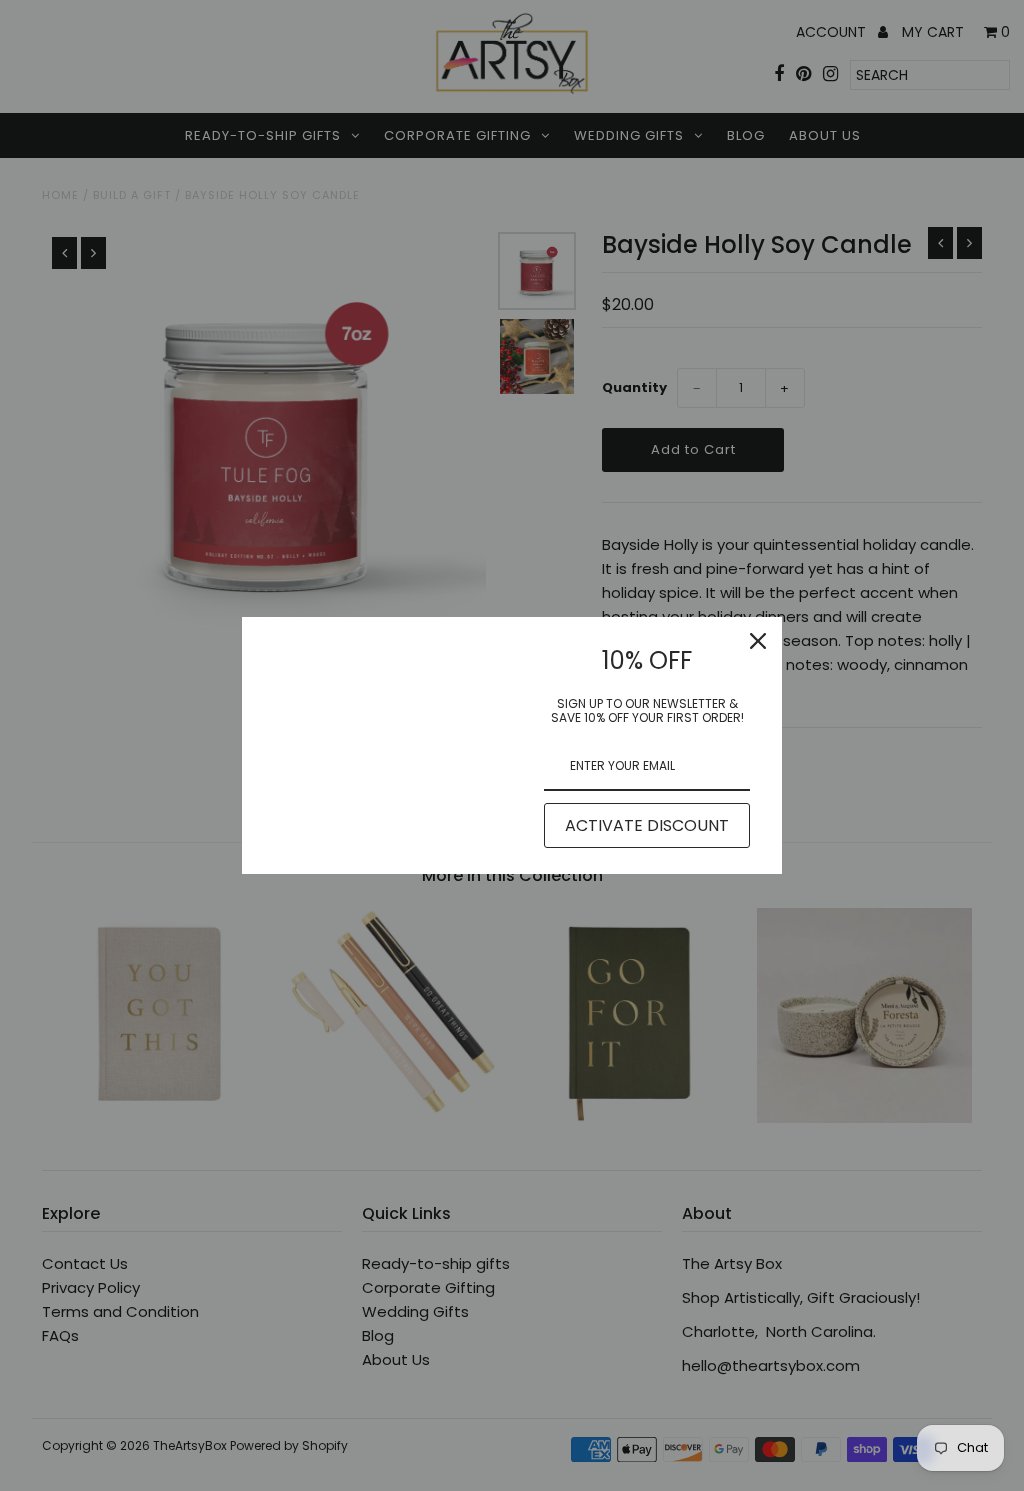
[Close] (758, 641)
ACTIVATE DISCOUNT (647, 825)
